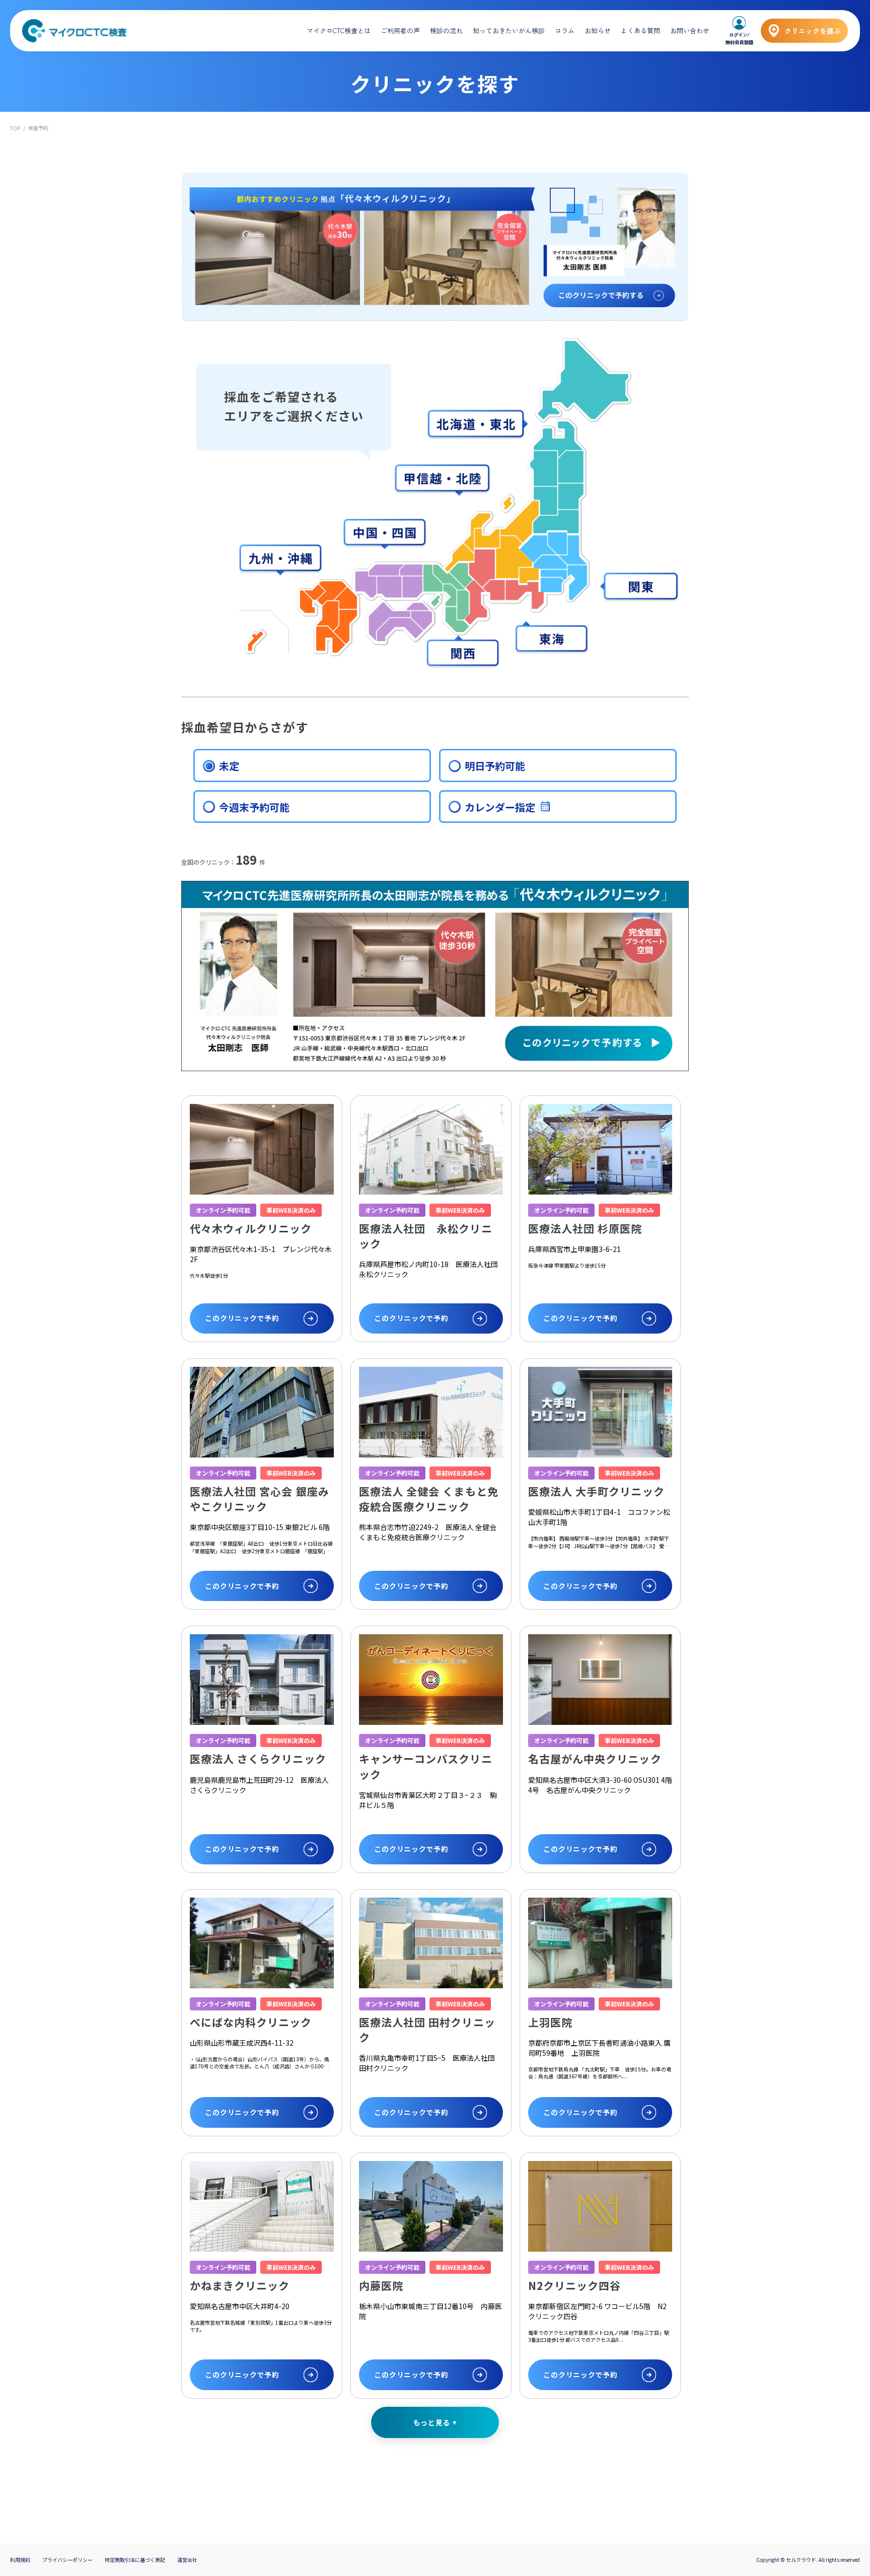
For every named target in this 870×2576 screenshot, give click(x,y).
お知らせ (598, 30)
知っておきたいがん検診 (509, 30)
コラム (565, 30)
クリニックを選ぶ (813, 31)
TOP (15, 128)
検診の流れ (446, 30)
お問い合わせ (690, 30)
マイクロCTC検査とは (339, 30)
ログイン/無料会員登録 (739, 38)
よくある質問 (640, 30)
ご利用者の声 (400, 30)
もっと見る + (435, 2422)
